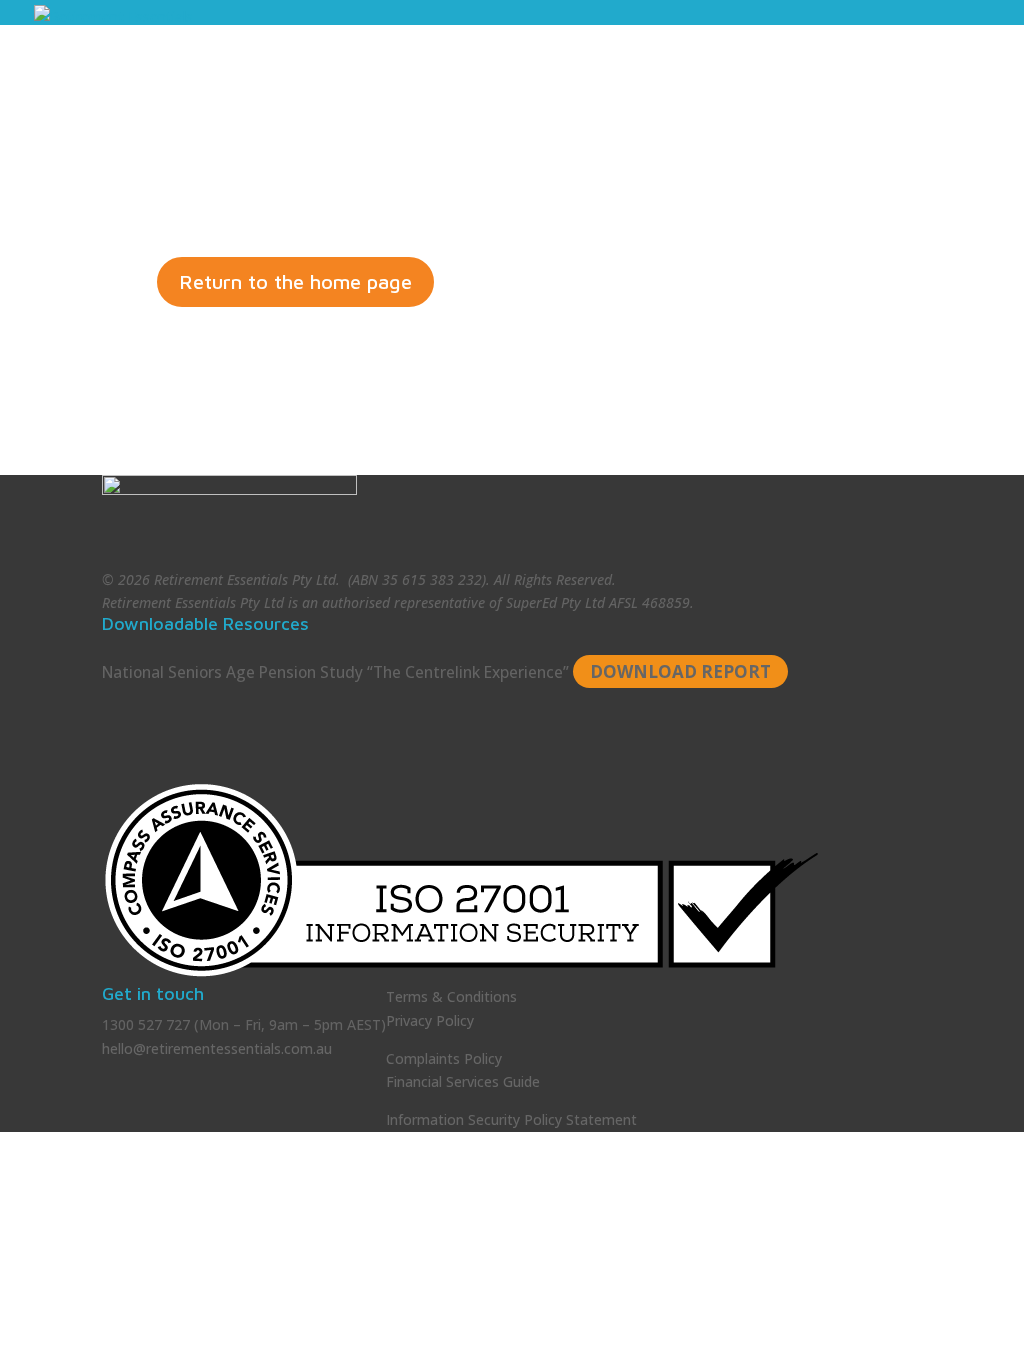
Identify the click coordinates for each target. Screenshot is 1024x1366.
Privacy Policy (430, 1020)
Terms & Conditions (451, 996)
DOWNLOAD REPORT (680, 671)
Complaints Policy (444, 1058)
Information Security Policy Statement (511, 1119)
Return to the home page (295, 281)
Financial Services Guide (463, 1081)
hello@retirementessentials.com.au (217, 1048)
